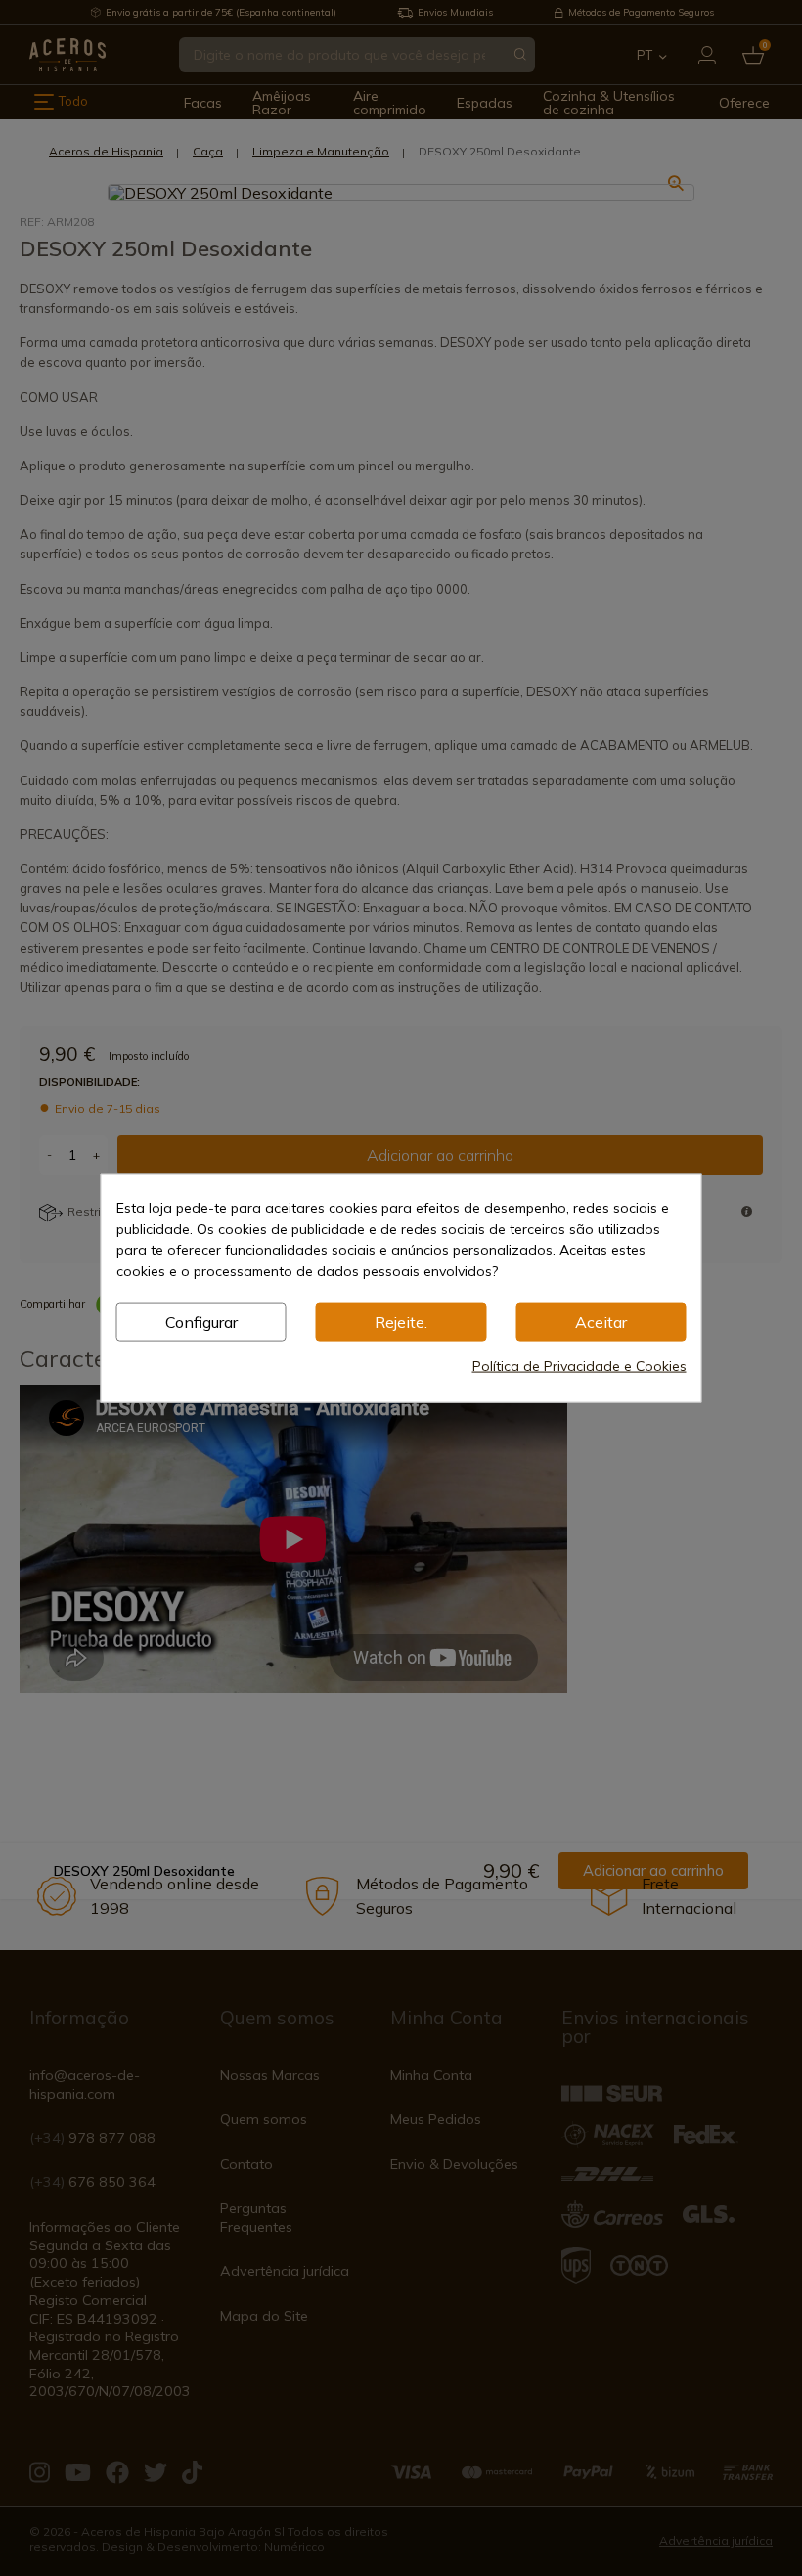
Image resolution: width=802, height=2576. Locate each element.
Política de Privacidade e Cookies (579, 1365)
